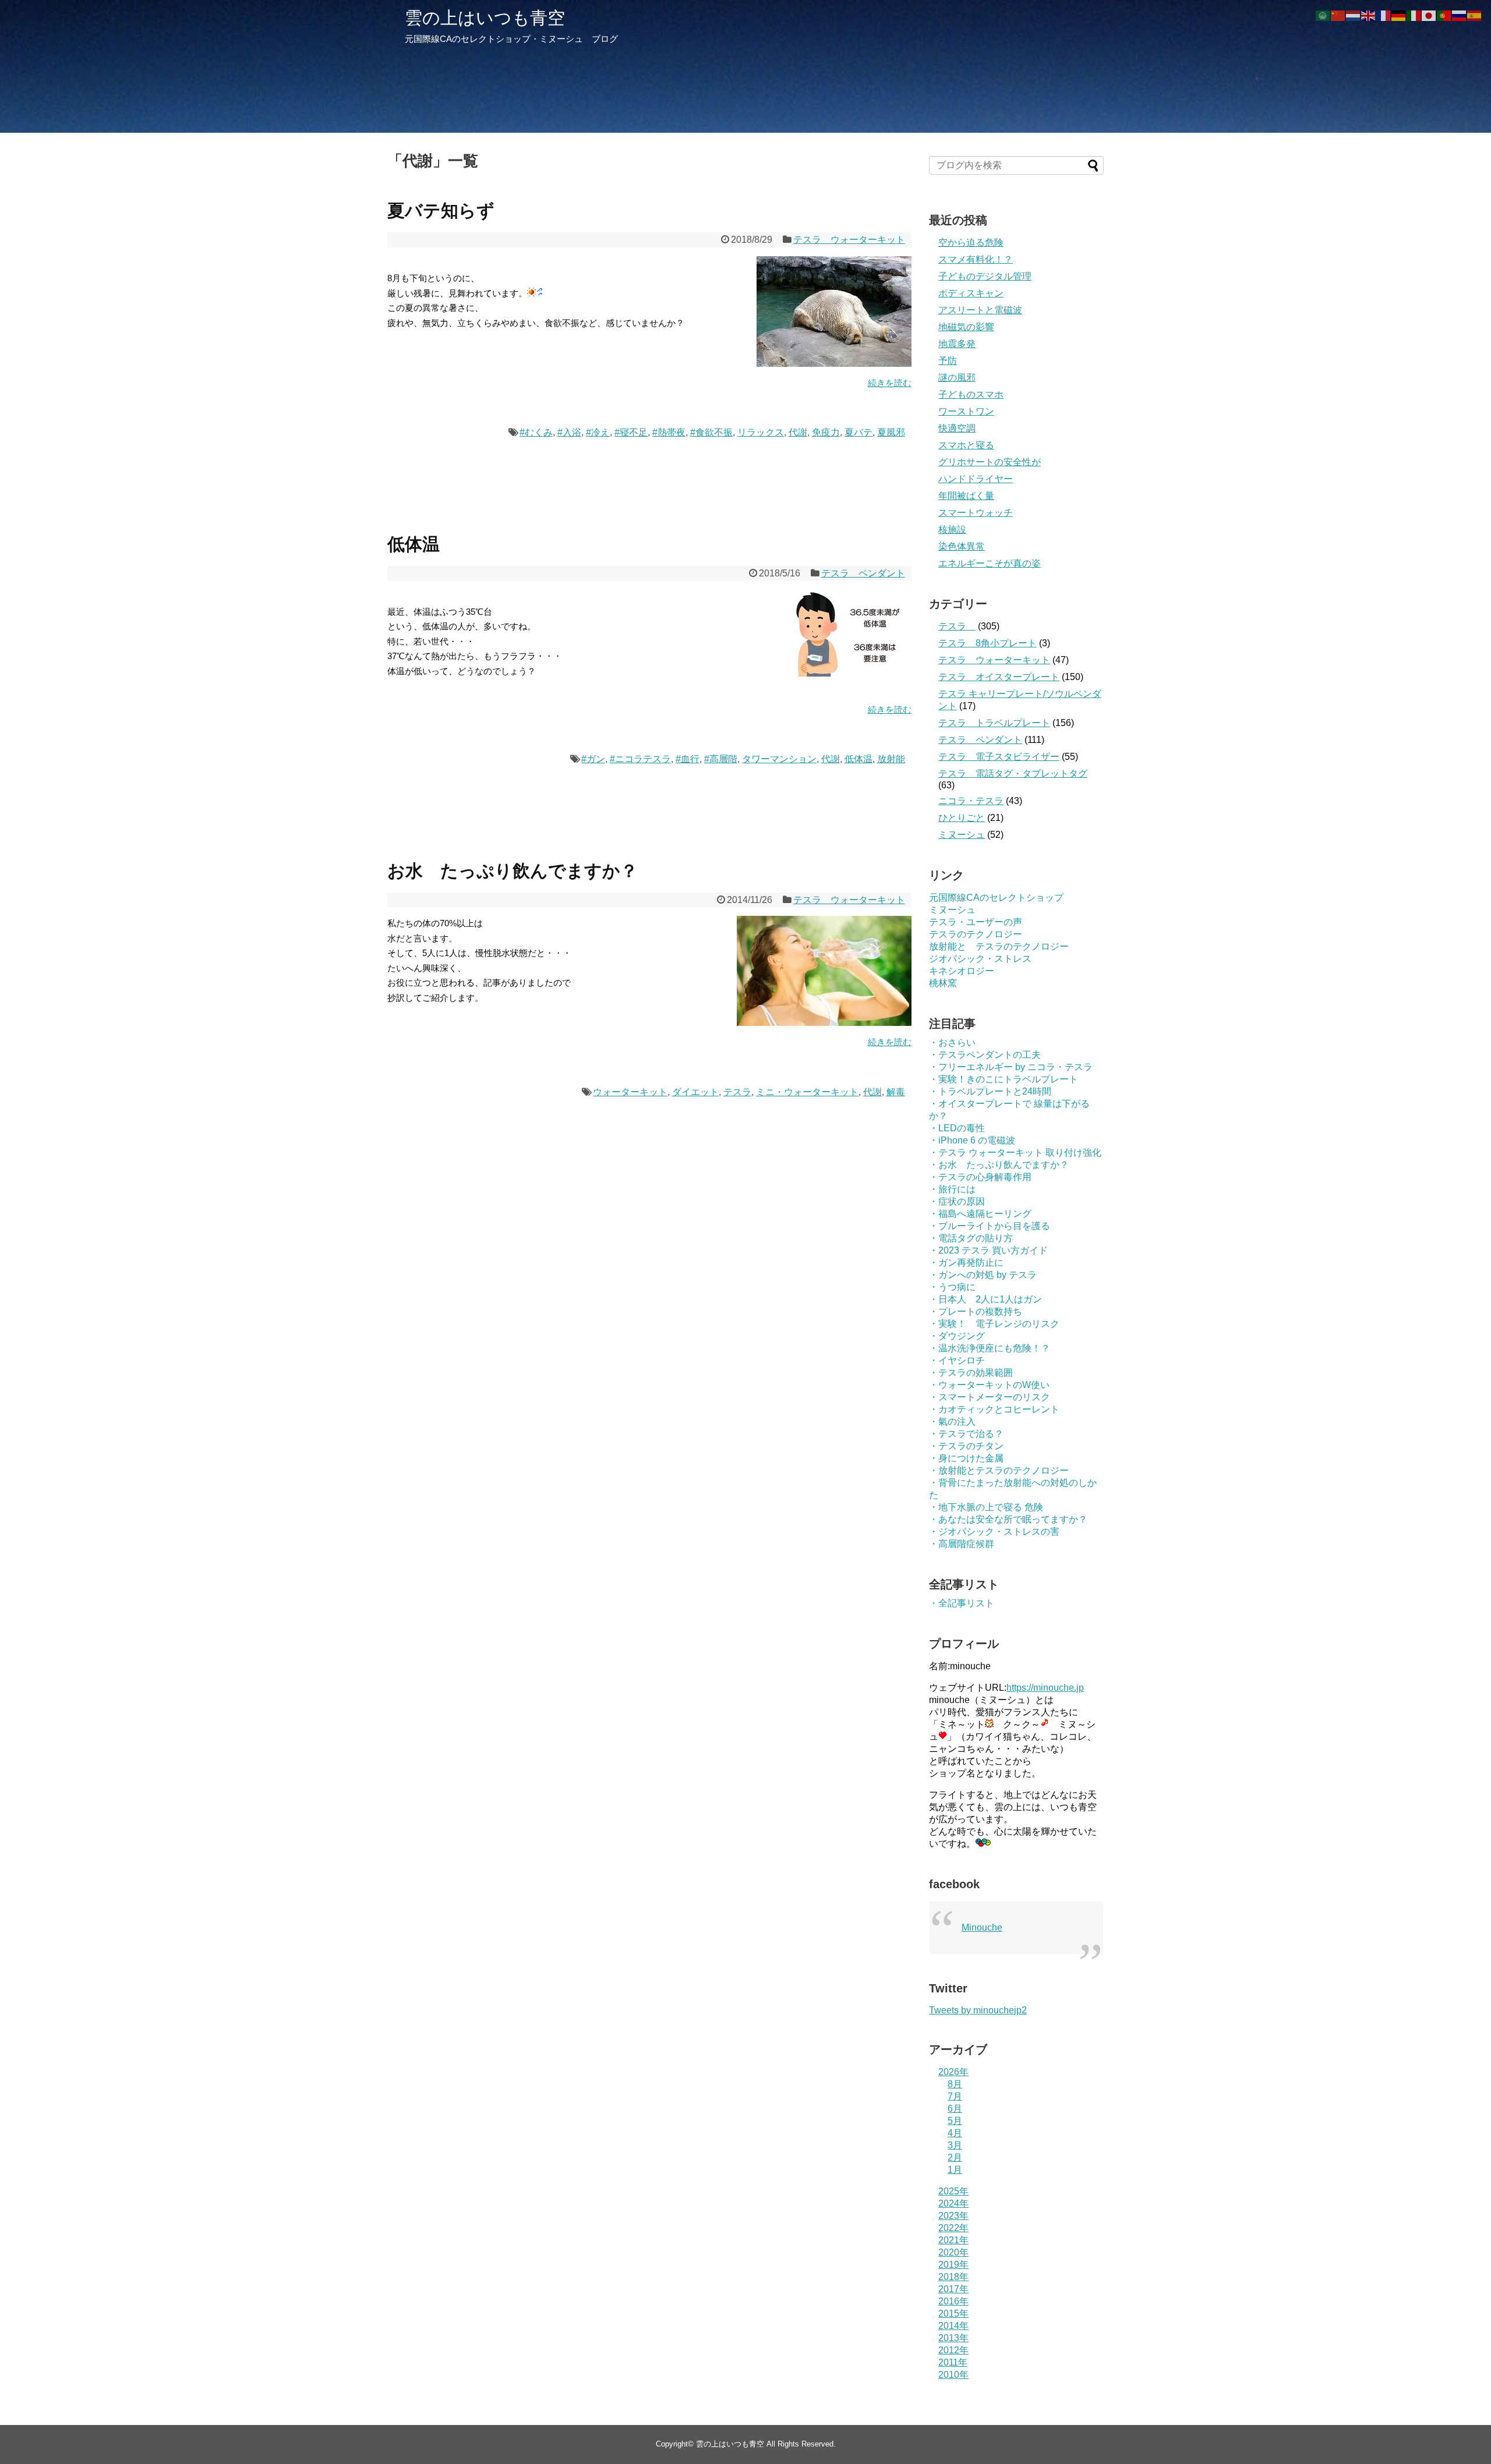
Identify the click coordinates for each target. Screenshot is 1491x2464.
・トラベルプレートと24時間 (990, 1091)
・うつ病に (952, 1287)
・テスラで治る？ (966, 1434)
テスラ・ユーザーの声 (976, 922)
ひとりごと (962, 818)
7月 (955, 2096)
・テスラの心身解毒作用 (980, 1177)
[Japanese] (1429, 15)
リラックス (761, 432)
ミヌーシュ (962, 835)
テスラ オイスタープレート (999, 677)
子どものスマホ (971, 394)
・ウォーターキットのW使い (989, 1385)
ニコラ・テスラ (971, 801)
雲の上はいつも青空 (485, 18)
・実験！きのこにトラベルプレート (1004, 1079)
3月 (955, 2145)
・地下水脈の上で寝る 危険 (986, 1507)
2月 (955, 2157)
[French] (1384, 15)
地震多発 (957, 344)
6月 (955, 2109)
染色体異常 (962, 546)
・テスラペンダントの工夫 (985, 1055)
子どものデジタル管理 (985, 276)
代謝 (798, 432)
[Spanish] (1475, 15)
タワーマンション (779, 759)
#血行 (688, 759)
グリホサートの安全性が (990, 462)
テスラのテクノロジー (976, 934)
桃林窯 (943, 983)
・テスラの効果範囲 (971, 1373)
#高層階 (721, 759)
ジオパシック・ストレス (980, 959)
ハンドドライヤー (976, 479)
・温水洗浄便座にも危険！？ (990, 1348)
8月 (955, 2084)
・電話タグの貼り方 (971, 1238)
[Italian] (1414, 15)
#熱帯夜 (669, 432)
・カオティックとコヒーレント (994, 1409)
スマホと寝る (966, 445)
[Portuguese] (1444, 15)
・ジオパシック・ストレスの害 (994, 1532)
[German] (1399, 15)
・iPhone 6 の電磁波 (972, 1140)
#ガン (593, 759)
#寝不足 (631, 432)
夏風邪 (891, 432)
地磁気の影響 (966, 327)
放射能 (891, 759)
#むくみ (536, 432)
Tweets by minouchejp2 (978, 2010)
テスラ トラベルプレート (994, 723)
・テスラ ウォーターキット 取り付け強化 (1015, 1153)
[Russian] (1460, 15)
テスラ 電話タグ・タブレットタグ (1013, 773)
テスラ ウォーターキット (849, 240)
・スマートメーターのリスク (990, 1397)
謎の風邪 (957, 378)
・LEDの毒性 (957, 1128)
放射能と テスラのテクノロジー (999, 946)
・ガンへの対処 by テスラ (983, 1275)
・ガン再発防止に (966, 1263)
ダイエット (695, 1092)
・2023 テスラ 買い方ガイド (988, 1250)
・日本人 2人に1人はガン (985, 1299)
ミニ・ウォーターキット (807, 1092)
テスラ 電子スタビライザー (999, 757)
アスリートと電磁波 (980, 310)
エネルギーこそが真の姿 (990, 563)
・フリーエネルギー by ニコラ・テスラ (1011, 1067)
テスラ (737, 1092)
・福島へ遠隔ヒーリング (980, 1214)
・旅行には (952, 1189)
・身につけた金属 (966, 1458)
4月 (955, 2133)
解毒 (896, 1092)
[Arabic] (1323, 15)
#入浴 (569, 432)
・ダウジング (957, 1336)
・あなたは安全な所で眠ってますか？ (1008, 1519)
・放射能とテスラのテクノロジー (999, 1470)
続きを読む (890, 383)
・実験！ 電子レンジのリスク (994, 1324)
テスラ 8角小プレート (987, 643)
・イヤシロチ (957, 1360)
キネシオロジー (962, 971)
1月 (955, 2170)
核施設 (952, 530)
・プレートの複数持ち (976, 1311)
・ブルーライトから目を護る (990, 1226)
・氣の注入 (952, 1422)
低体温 (414, 544)
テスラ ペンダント (863, 573)
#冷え (598, 432)
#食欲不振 (711, 432)
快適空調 (957, 428)
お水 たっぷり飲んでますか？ (513, 871)
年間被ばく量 (966, 496)
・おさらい (952, 1042)
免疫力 (826, 432)
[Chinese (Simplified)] (1338, 15)
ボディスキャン (971, 293)
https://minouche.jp (1045, 1688)
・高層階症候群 (962, 1544)
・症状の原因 (957, 1201)
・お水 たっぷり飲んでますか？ (999, 1165)
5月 (955, 2121)
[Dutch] (1354, 15)
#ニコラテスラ (640, 759)
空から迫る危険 (971, 242)
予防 (948, 361)
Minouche (982, 1927)
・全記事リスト (962, 1603)
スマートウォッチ (976, 513)
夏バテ (858, 432)
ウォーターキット (630, 1092)
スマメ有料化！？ (976, 259)
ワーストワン (966, 411)
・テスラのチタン (966, 1446)
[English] (1369, 15)
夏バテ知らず (441, 210)
